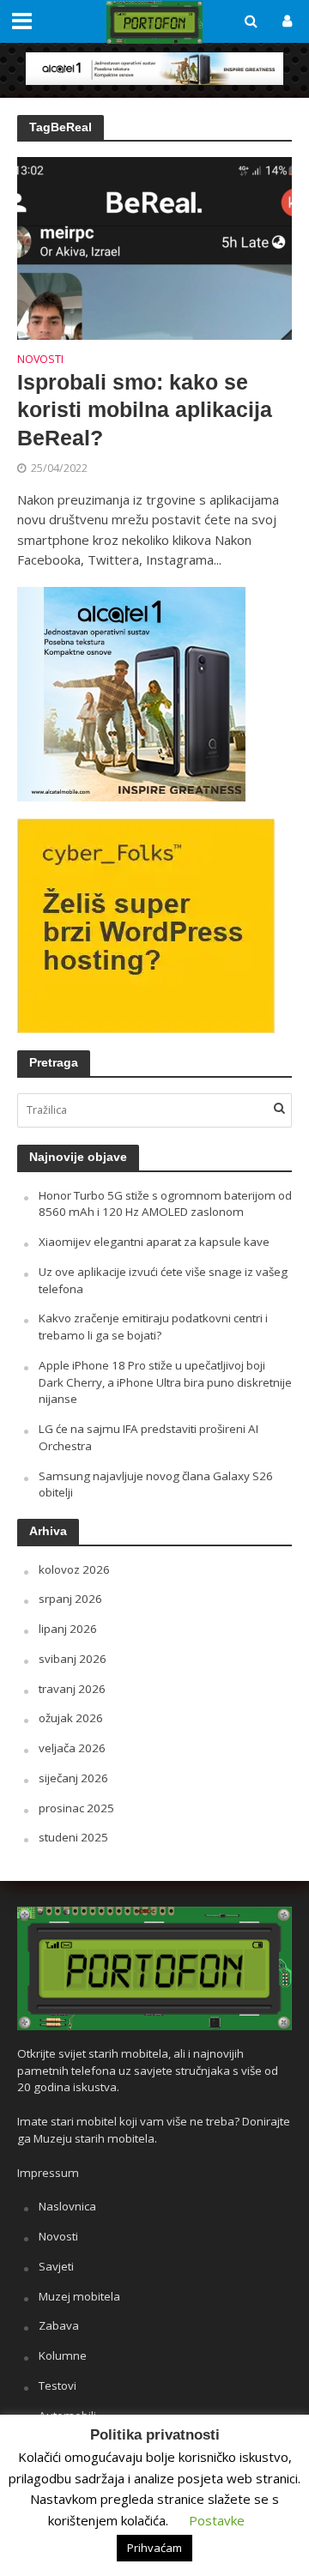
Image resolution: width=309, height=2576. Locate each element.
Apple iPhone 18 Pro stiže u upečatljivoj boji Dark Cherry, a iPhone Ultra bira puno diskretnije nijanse (165, 1382)
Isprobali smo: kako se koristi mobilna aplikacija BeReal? (145, 410)
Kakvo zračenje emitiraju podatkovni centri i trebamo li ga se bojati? (153, 1327)
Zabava (59, 2325)
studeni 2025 (73, 1837)
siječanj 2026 (73, 1778)
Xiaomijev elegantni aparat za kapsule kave (154, 1242)
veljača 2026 (72, 1748)
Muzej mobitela (79, 2296)
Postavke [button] (217, 2520)
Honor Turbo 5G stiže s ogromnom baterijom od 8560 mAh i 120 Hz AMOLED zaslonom (165, 1204)
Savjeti (56, 2266)
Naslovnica (67, 2206)
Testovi (58, 2386)
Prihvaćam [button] (154, 2548)
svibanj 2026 (73, 1659)
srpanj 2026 (70, 1599)
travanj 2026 (72, 1689)
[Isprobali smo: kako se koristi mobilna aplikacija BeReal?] (154, 246)
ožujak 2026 (71, 1718)
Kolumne (63, 2355)
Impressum (48, 2173)
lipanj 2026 (68, 1629)
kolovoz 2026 (74, 1569)
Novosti (40, 360)
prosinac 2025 (76, 1808)
